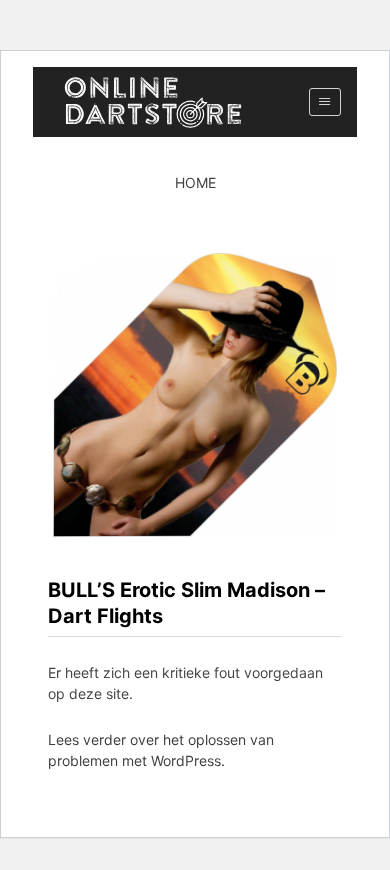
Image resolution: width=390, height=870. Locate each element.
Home (195, 182)
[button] (324, 102)
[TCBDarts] (153, 102)
